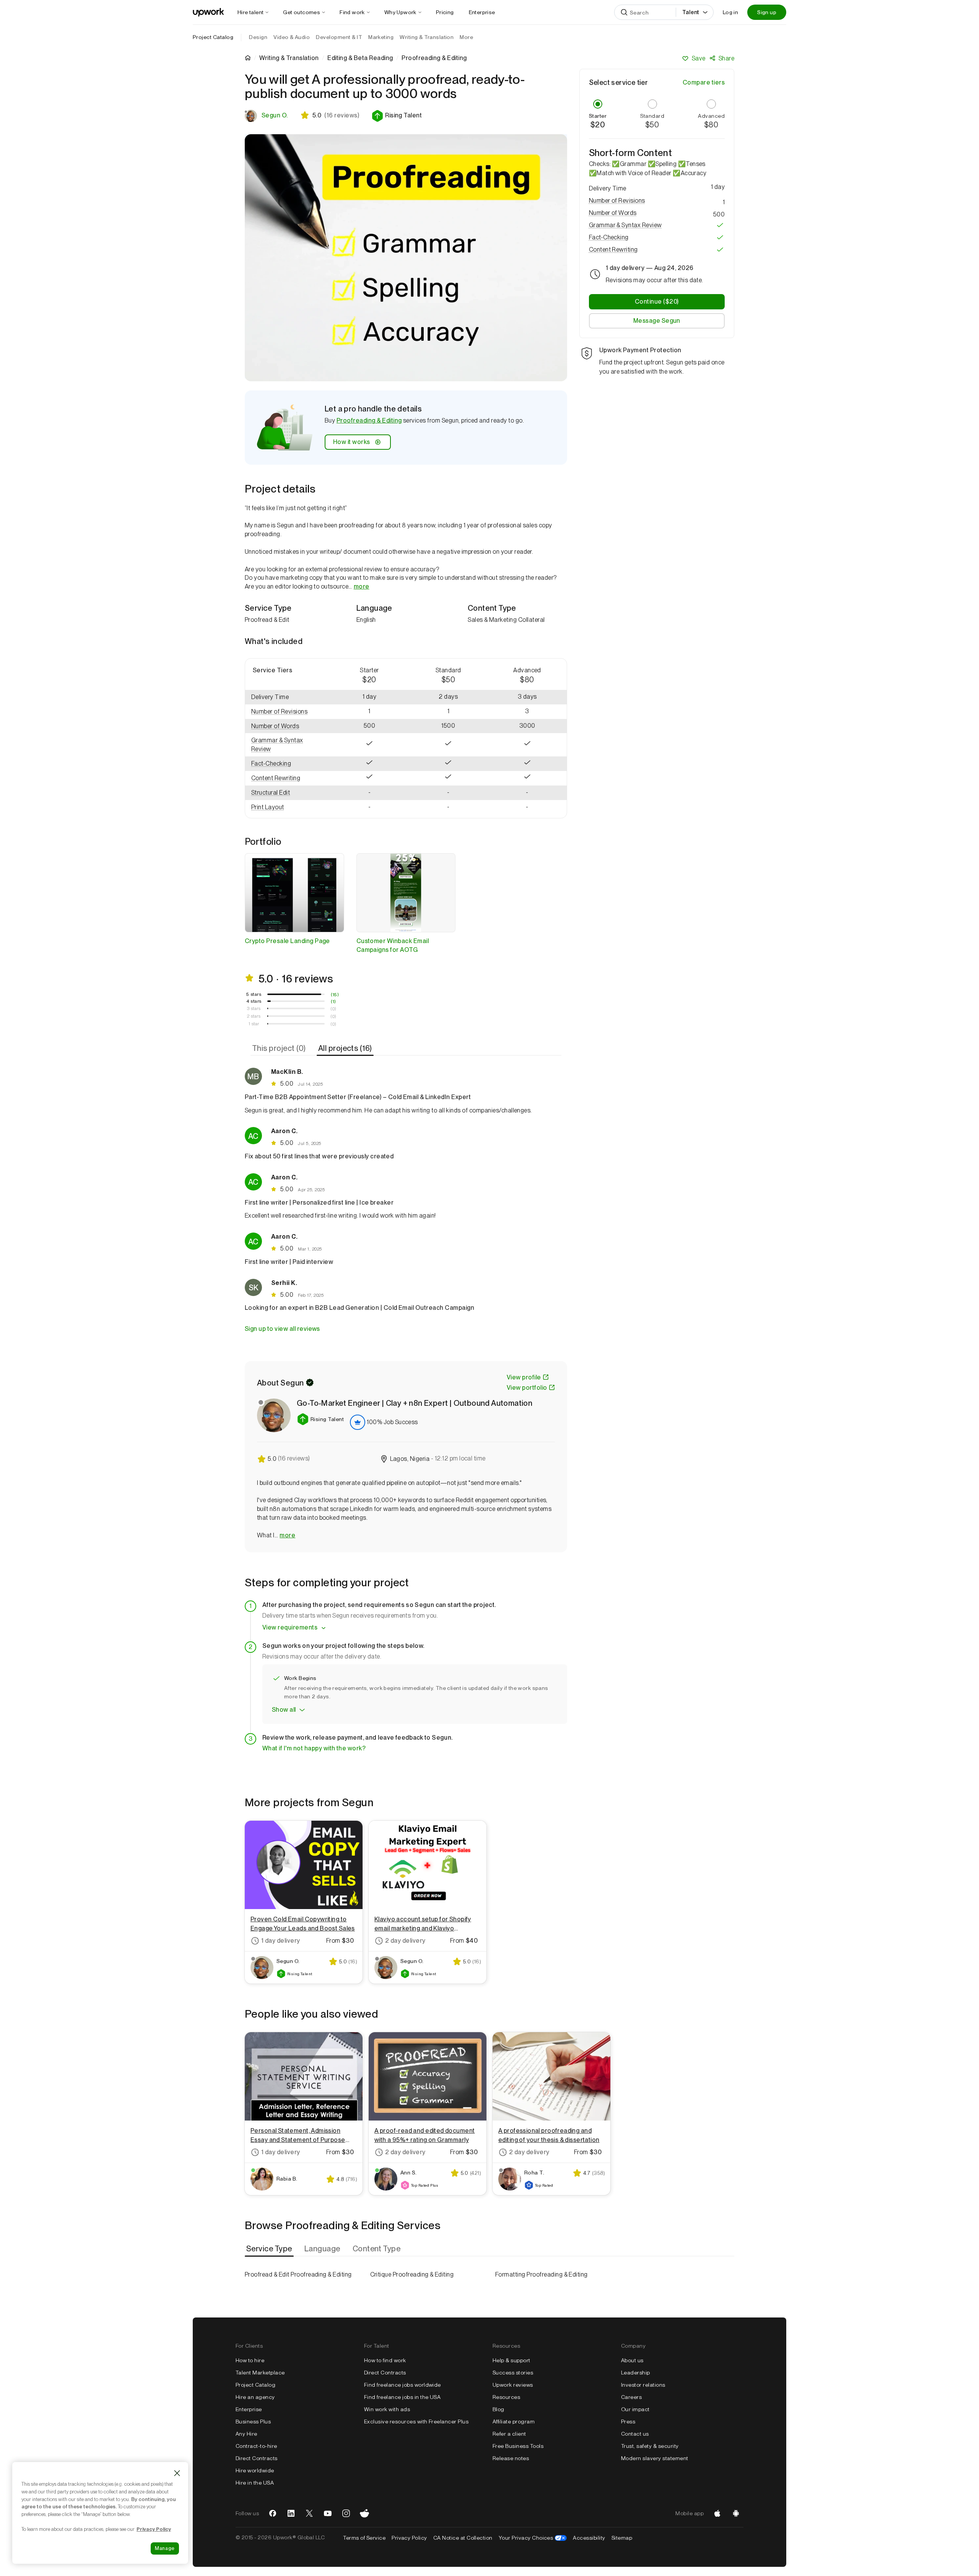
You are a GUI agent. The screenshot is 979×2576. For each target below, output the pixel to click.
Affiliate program (514, 2422)
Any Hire (246, 2434)
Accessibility (589, 2538)
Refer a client (509, 2434)
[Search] (624, 12)
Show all (284, 1710)
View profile (524, 1377)
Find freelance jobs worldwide (402, 2385)
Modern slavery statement (655, 2458)
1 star (254, 1024)
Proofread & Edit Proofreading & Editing (298, 2274)
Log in (730, 12)
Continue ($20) (657, 302)
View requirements (290, 1627)
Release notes (511, 2458)
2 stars (254, 1016)
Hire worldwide (255, 2470)
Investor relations (643, 2385)
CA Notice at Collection (463, 2538)
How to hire (250, 2360)
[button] (397, 116)
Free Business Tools (518, 2446)
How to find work (385, 2360)
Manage (165, 2548)
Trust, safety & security (650, 2446)
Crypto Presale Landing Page (287, 941)
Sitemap (622, 2538)
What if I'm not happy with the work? (314, 1748)
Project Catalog (213, 37)
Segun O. (275, 115)
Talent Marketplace (260, 2373)
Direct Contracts (257, 2458)
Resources (506, 2397)
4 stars (254, 1001)
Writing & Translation (289, 58)
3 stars (254, 1008)
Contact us (635, 2434)
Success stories (513, 2373)
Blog (498, 2409)
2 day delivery (405, 1941)
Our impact (635, 2409)
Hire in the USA (255, 2483)
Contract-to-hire (256, 2446)
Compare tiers (704, 82)
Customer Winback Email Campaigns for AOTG (393, 945)
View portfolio (527, 1388)
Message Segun (657, 321)
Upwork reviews (513, 2385)
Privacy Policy (409, 2538)
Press (628, 2422)
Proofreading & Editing (369, 420)
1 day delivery (281, 1941)
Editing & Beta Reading (360, 58)
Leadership (636, 2373)
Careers (631, 2397)
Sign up (767, 12)
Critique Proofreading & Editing (412, 2274)
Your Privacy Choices (533, 2538)
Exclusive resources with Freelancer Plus (416, 2422)
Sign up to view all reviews (282, 1329)
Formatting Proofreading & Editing (542, 2274)
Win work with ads (387, 2409)
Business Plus (253, 2422)
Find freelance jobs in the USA (402, 2397)
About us (632, 2360)
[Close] (177, 2473)
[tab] (280, 1048)
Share (726, 58)
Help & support (511, 2360)
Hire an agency (255, 2397)
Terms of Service (364, 2538)
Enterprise (249, 2409)
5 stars (254, 994)
